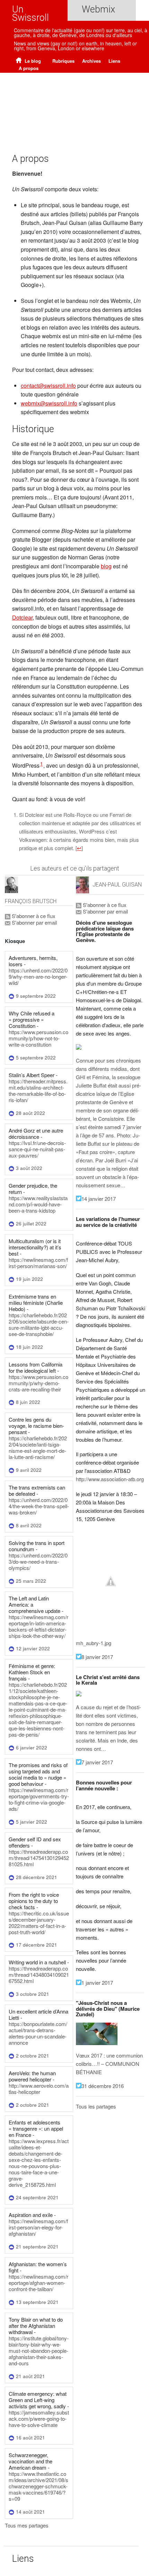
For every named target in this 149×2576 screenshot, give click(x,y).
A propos (29, 68)
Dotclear (22, 617)
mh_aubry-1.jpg (94, 1643)
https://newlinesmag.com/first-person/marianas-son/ (38, 1263)
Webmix (98, 9)
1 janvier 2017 (97, 1983)
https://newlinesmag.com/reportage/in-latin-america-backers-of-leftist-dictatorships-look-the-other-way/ (38, 1626)
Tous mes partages (27, 2525)
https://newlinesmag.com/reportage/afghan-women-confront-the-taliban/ (38, 2283)
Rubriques (63, 61)
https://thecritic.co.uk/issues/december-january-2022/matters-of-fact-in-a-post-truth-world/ (39, 1923)
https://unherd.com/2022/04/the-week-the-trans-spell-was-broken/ (39, 1506)
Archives (91, 61)
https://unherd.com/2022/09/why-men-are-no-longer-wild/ (38, 976)
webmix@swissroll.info (49, 403)
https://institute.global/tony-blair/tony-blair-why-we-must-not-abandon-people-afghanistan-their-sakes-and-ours (39, 2351)
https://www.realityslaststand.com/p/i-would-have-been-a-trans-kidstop (38, 1204)
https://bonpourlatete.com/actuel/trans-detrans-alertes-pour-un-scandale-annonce (38, 2033)
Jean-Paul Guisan (117, 885)
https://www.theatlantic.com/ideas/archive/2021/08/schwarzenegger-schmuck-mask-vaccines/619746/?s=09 (38, 2486)
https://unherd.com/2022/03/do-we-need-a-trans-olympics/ (38, 1561)
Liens (114, 61)
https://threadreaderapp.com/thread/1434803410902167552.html (39, 1975)
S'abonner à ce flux (33, 916)
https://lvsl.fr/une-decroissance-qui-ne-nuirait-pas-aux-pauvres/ (37, 1149)
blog (106, 566)
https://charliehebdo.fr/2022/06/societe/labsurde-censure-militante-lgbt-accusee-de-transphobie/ (39, 1324)
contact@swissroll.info (48, 386)
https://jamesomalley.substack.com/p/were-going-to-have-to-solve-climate (39, 2418)
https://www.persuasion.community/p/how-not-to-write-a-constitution (38, 1038)
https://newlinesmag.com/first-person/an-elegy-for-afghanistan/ (38, 2227)
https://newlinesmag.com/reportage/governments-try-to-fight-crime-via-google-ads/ (39, 1799)
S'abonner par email (34, 922)
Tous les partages (96, 2106)
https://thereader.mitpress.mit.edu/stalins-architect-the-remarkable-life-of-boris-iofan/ (38, 1090)
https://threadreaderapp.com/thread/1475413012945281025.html (39, 1858)
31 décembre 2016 (103, 2086)
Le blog (32, 61)
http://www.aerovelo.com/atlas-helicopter (39, 2089)
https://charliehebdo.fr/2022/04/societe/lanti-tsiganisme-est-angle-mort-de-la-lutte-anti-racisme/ (38, 1447)
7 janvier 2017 (97, 1762)
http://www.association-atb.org (110, 1479)
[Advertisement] (74, 104)
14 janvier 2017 (99, 1199)
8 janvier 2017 (97, 1657)
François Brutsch (31, 901)
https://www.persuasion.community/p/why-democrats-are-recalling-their (38, 1383)
